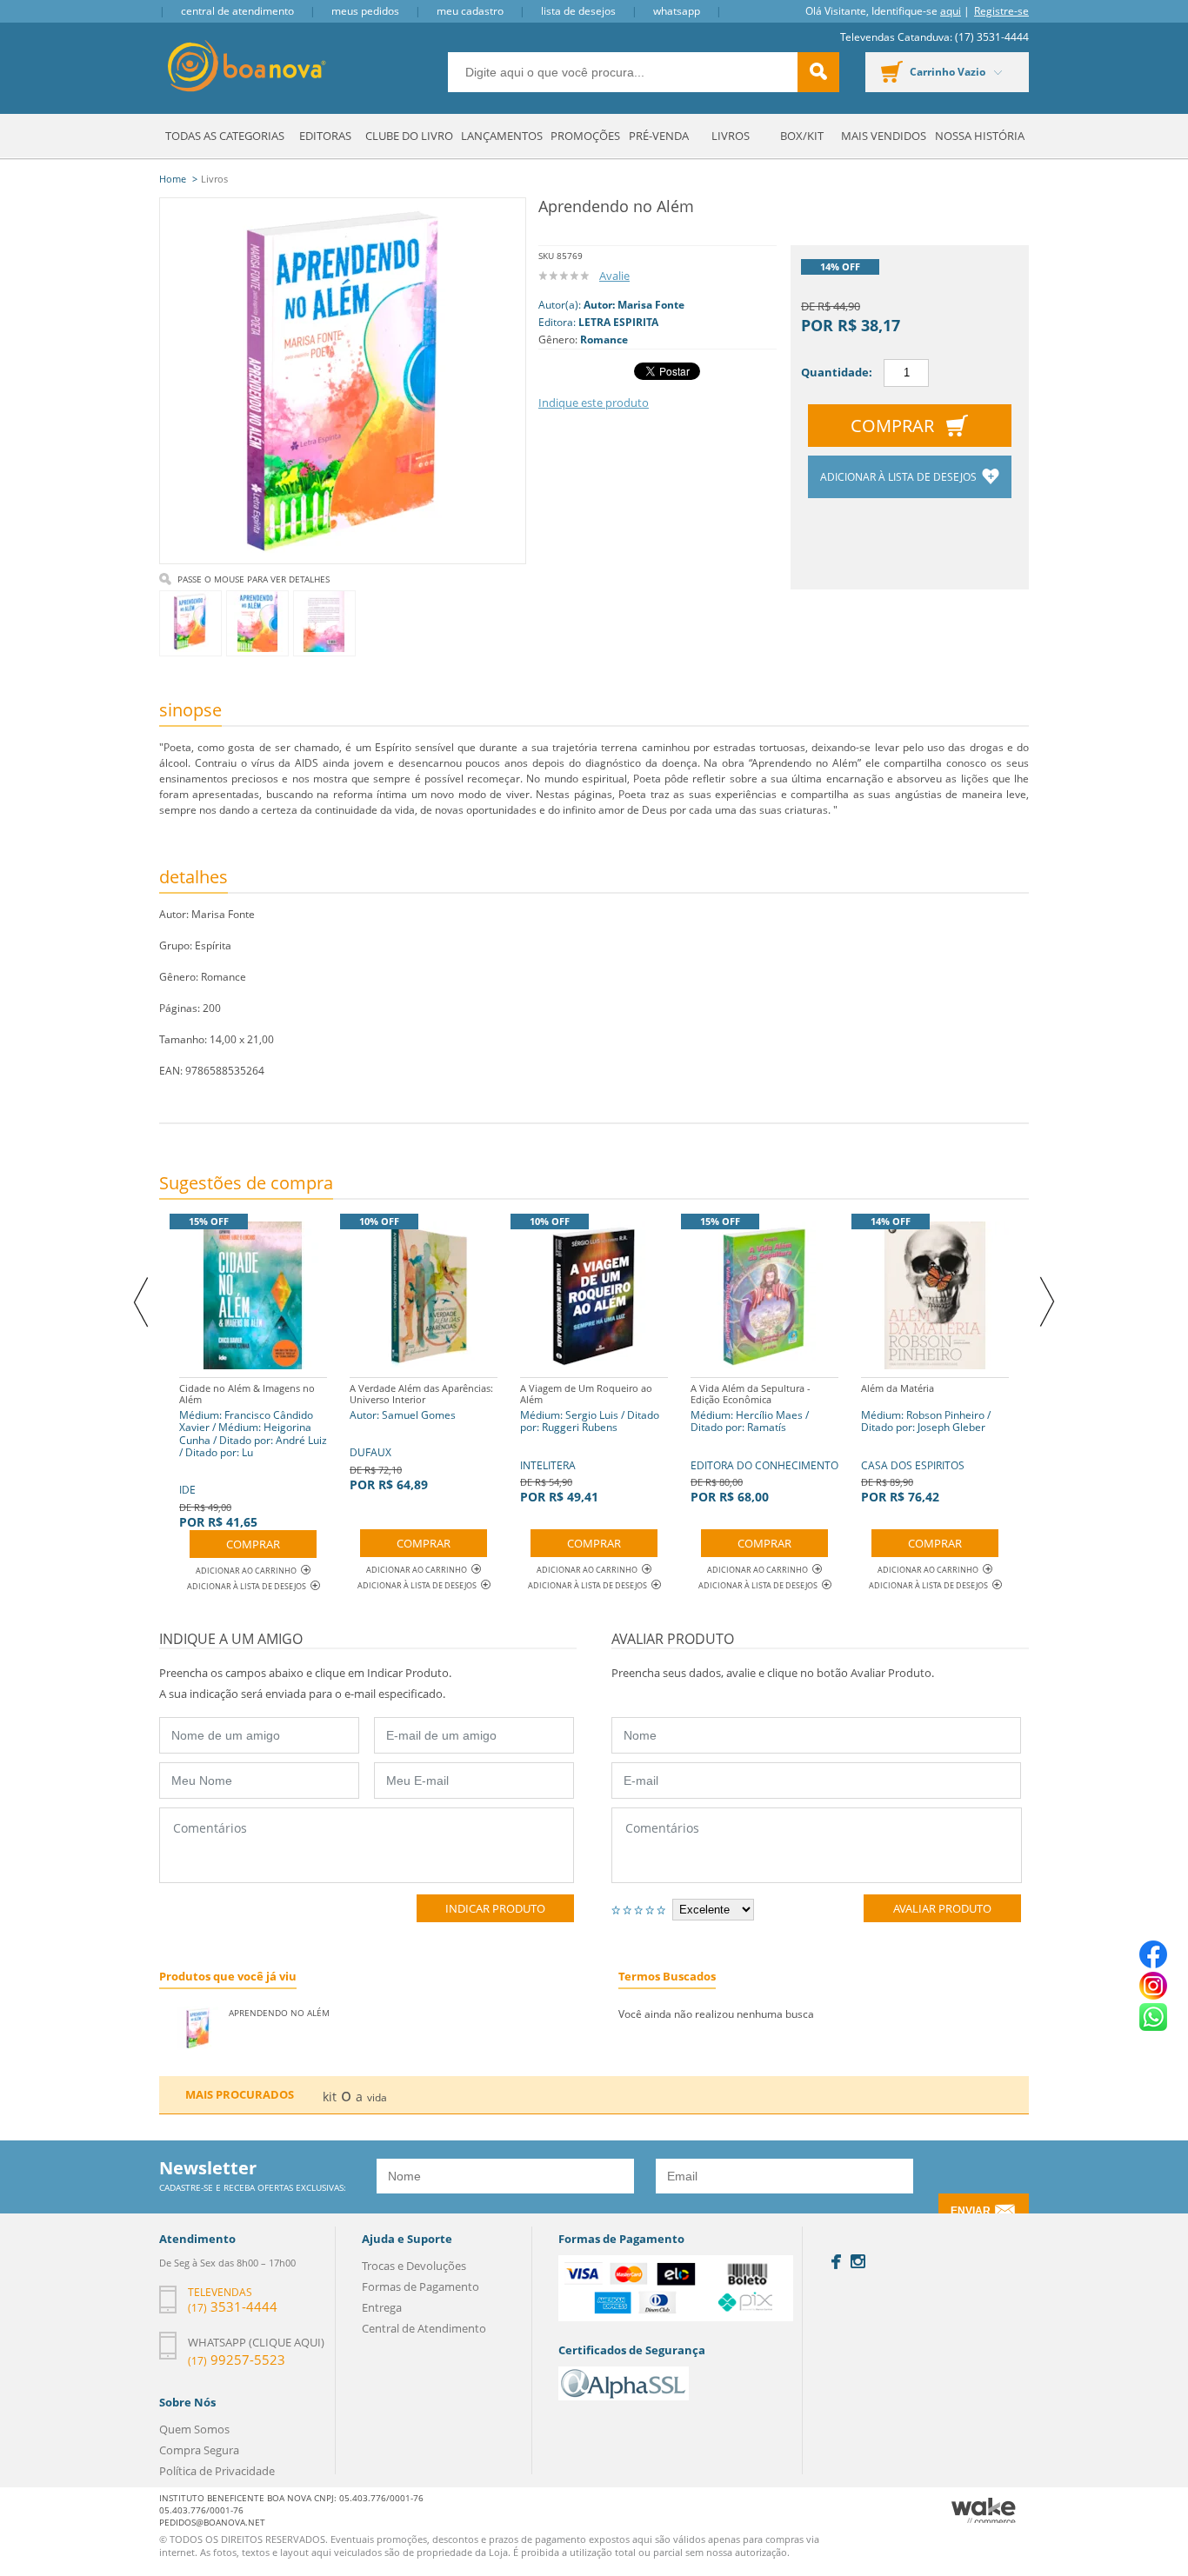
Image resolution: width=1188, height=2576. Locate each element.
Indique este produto (594, 403)
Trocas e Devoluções (414, 2266)
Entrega (382, 2307)
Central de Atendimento (237, 11)
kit (330, 2097)
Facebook (836, 2262)
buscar (818, 72)
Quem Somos (194, 2429)
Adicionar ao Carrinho (246, 1571)
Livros (731, 136)
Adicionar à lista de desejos (900, 477)
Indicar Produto (495, 1908)
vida (377, 2097)
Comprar (892, 426)
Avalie (614, 276)
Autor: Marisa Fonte (634, 305)
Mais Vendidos (884, 136)
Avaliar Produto (942, 1908)
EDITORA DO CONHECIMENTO (764, 1443)
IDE (253, 1456)
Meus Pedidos (365, 11)
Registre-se (1001, 11)
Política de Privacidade (217, 2471)
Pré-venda (659, 136)
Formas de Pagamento (420, 2286)
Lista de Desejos (578, 11)
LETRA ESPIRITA (618, 322)
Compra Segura (199, 2450)
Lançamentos (502, 136)
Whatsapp (677, 11)
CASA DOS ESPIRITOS (926, 1443)
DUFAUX (421, 1437)
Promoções (585, 136)
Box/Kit (802, 136)
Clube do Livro (409, 136)
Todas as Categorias (225, 136)
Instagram (858, 2261)
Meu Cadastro (470, 11)
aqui (951, 11)
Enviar (971, 2211)
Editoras (325, 136)
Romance (604, 339)
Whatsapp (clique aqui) (256, 2342)
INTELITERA (590, 1443)
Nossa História (980, 136)
